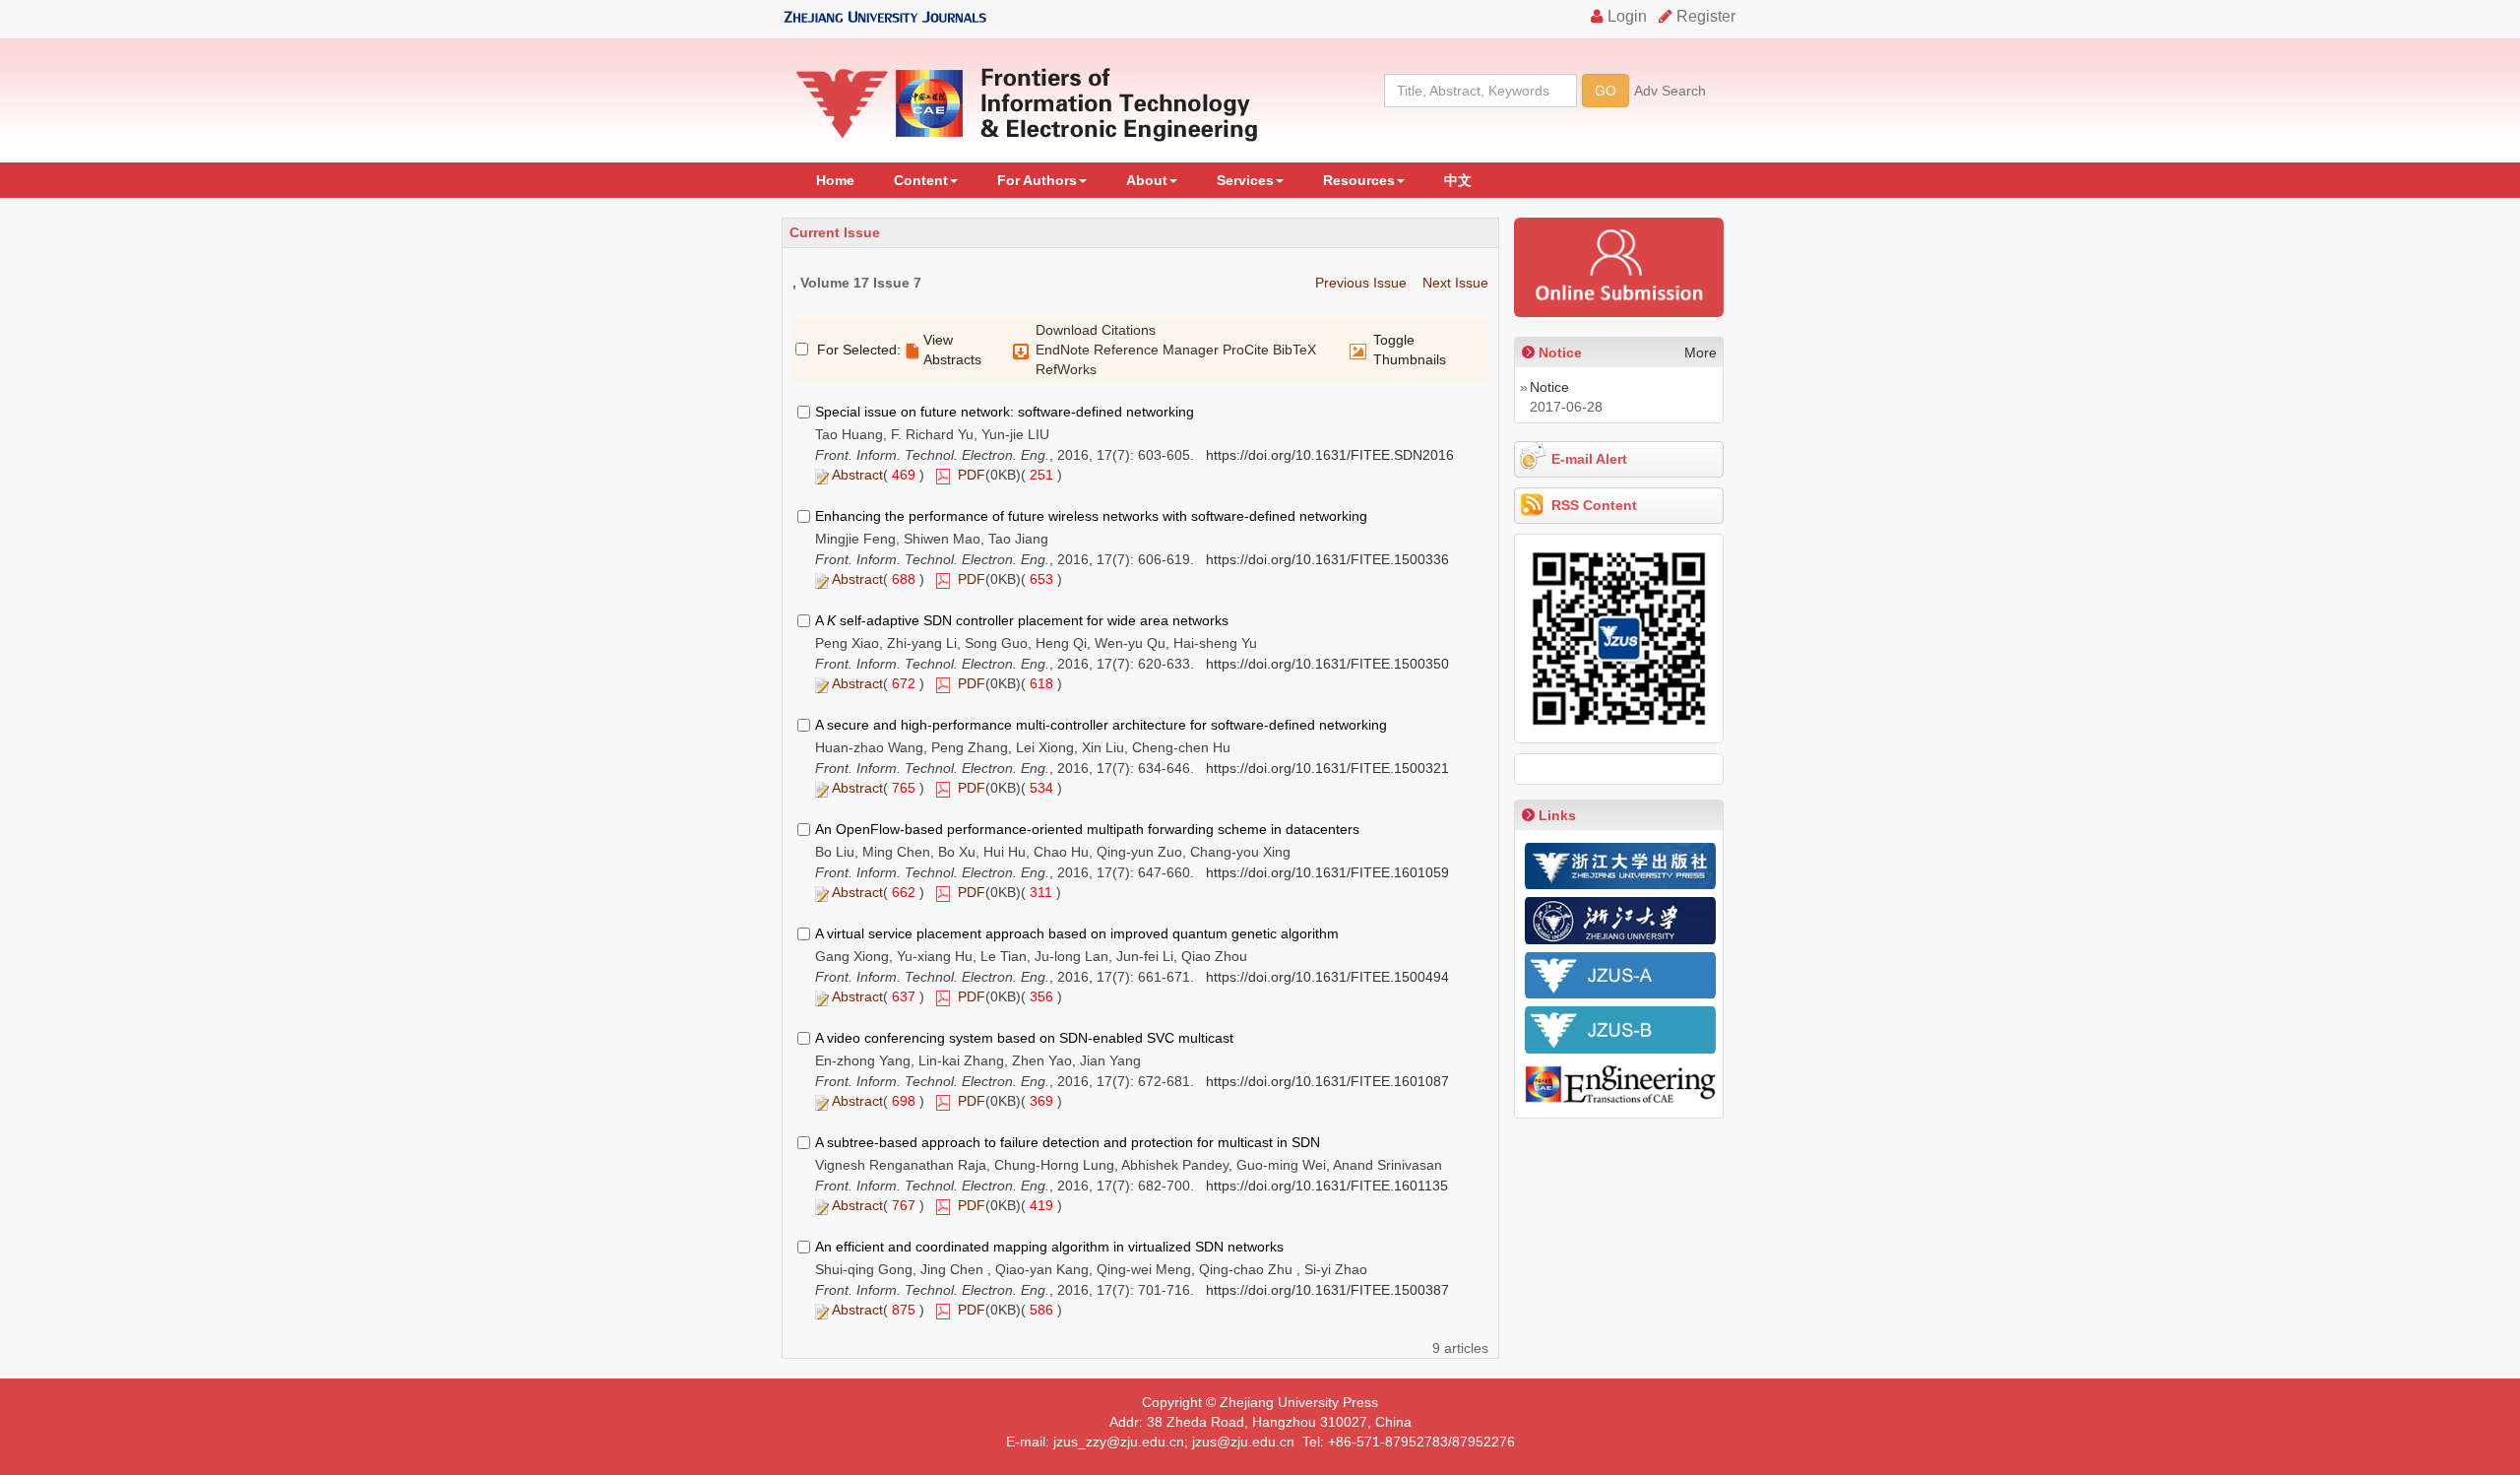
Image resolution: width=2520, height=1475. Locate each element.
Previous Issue (1361, 283)
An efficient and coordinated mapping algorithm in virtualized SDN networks (1049, 1247)
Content (921, 180)
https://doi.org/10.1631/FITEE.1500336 (1327, 559)
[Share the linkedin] (1618, 769)
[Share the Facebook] (1540, 769)
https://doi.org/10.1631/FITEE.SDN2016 (1330, 455)
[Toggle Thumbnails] (1358, 352)
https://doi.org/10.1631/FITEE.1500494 (1327, 977)
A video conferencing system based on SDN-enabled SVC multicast (1024, 1038)
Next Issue (1455, 283)
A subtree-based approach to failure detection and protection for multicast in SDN (1068, 1142)
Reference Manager (1156, 350)
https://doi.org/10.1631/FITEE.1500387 (1327, 1290)
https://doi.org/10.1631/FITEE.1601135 (1327, 1186)
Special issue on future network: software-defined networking (1005, 412)
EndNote (1063, 350)
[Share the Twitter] (1579, 769)
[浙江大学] (1620, 920)
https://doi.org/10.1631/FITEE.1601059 (1327, 872)
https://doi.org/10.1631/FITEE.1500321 (1327, 768)
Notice (1549, 387)
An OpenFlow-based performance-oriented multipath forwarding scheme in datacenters (1087, 829)
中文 (1458, 180)
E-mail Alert (1589, 459)
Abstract (857, 475)
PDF (972, 475)
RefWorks (1066, 369)
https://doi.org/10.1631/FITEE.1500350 (1327, 664)
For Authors (1037, 180)
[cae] (1620, 1086)
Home (835, 180)
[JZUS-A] (1620, 975)
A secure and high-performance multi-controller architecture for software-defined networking (1101, 725)
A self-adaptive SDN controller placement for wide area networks (1022, 620)
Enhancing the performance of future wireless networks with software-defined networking (1091, 516)
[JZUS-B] (1620, 1029)
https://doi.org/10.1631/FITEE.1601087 (1327, 1081)
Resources (1359, 180)
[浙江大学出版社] (1620, 866)
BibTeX (1294, 350)
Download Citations (1096, 330)
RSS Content (1594, 505)
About (1147, 180)
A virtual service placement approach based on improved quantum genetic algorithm (1077, 933)
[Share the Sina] (1659, 769)
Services (1245, 180)
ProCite (1246, 350)
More (1701, 353)
